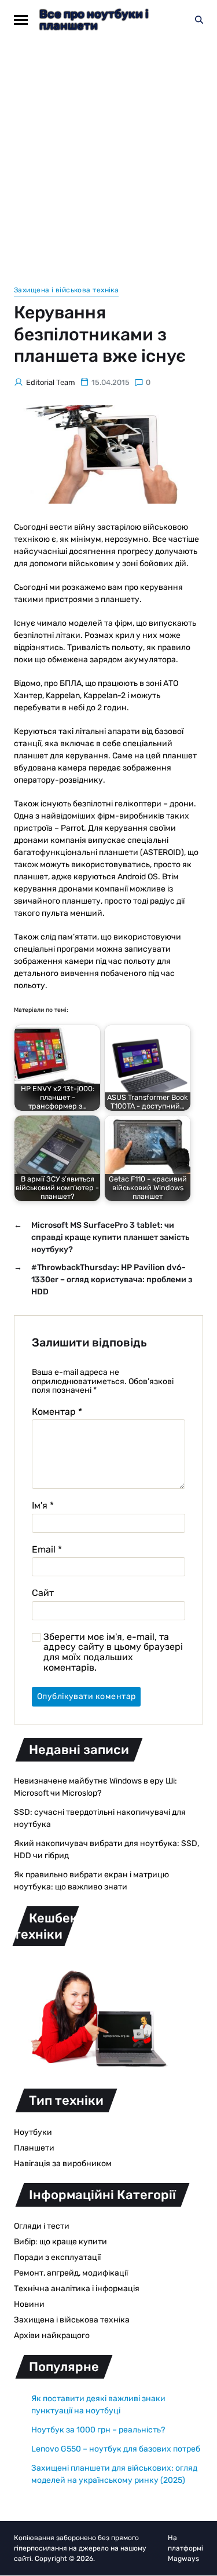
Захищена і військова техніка (66, 290)
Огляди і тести (42, 2226)
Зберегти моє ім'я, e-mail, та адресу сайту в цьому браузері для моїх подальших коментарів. (113, 1652)
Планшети (34, 2148)
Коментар (57, 1412)
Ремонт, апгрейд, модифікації (71, 2273)
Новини (29, 2304)
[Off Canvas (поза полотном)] (21, 20)
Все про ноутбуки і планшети (94, 20)
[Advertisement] (108, 154)
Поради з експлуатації (57, 2257)
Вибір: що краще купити (60, 2242)
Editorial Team (51, 382)
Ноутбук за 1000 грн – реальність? (98, 2430)
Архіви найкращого (52, 2335)
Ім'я (43, 1506)
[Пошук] (199, 20)
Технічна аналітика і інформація (77, 2289)
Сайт (43, 1593)
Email (47, 1550)
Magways (183, 2559)
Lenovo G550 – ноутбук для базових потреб (116, 2449)
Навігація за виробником (63, 2164)
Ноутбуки (33, 2132)
